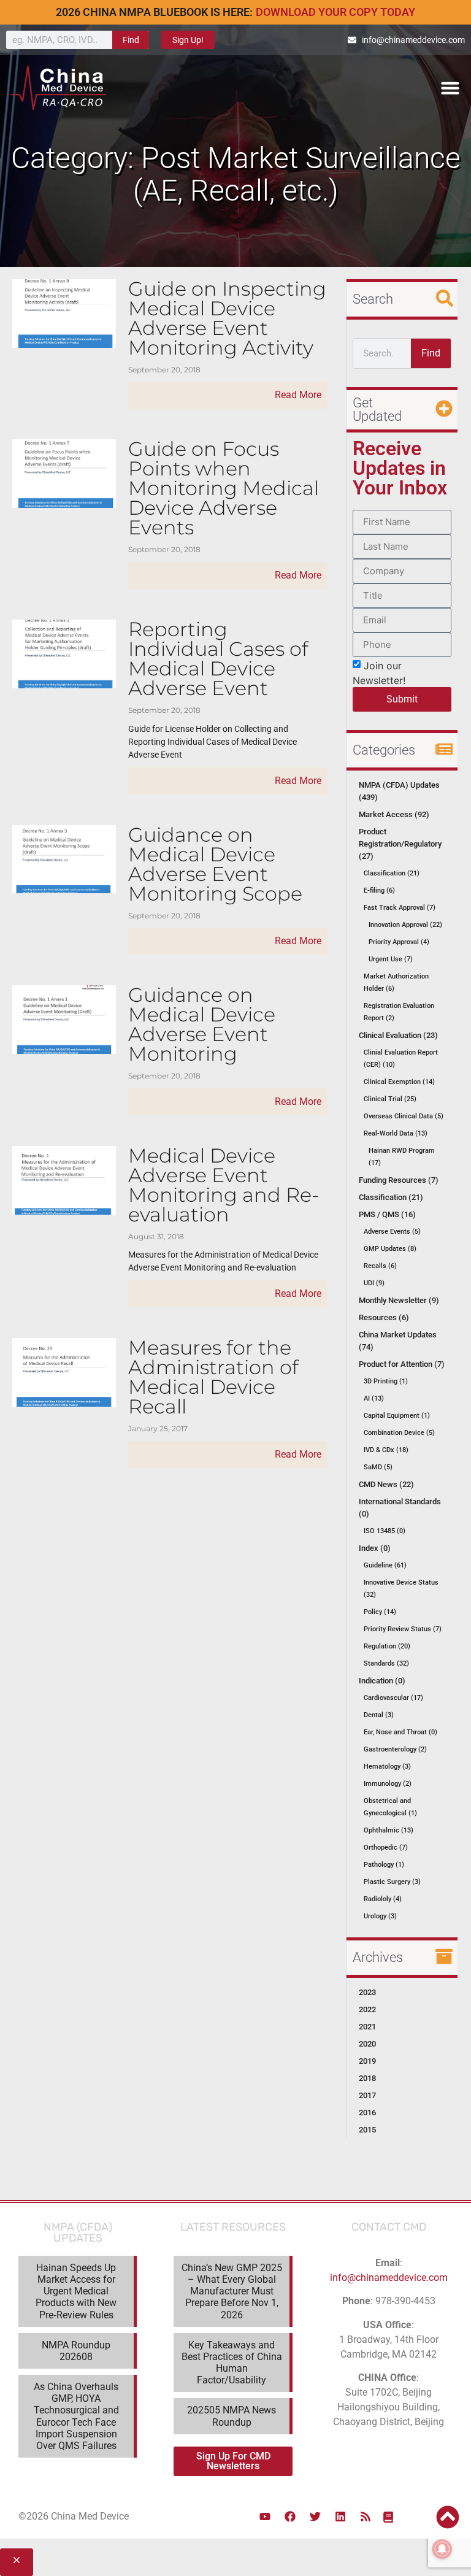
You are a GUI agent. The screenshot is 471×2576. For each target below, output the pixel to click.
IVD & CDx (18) (386, 1450)
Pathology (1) (384, 1865)
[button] (450, 88)
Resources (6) (384, 1317)
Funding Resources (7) (399, 1180)
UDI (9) (374, 1283)
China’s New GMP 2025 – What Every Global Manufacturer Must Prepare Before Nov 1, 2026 (232, 2291)
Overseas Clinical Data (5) (404, 1116)
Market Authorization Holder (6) (396, 982)
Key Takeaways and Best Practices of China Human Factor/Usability (232, 2363)
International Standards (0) (400, 1508)
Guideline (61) (385, 1565)
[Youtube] (265, 2516)
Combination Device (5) (399, 1433)
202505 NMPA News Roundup (232, 2416)
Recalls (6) (380, 1266)
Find (131, 40)
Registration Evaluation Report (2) (399, 1012)
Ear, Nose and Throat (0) (400, 1732)
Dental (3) (379, 1715)
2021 (367, 2027)
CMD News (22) (386, 1484)
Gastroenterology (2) (395, 1749)
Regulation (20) (387, 1646)
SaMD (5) (378, 1467)
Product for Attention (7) (402, 1364)
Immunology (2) (388, 1784)
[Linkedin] (340, 2516)
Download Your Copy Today (335, 12)
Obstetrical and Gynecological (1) (390, 1807)
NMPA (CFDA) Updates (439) (399, 791)
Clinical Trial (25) (390, 1099)
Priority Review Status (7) (403, 1629)
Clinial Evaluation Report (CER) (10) (401, 1059)
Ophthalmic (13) (389, 1830)
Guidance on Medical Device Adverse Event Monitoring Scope (215, 864)
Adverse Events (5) (392, 1232)
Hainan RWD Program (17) (402, 1157)
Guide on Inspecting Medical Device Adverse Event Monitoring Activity (227, 318)
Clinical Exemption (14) (399, 1082)
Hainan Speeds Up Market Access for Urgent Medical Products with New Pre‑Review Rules (76, 2291)
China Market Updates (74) (398, 1341)
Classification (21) (392, 873)
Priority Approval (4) (399, 942)
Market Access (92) (394, 814)
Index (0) (375, 1548)
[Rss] (366, 2516)
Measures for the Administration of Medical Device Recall (213, 1377)
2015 (367, 2130)
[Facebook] (290, 2516)
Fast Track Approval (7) (400, 908)
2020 (367, 2044)
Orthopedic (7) (386, 1847)
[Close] (17, 2562)
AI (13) (374, 1398)
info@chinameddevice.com (389, 2278)
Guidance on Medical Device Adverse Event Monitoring (202, 1024)
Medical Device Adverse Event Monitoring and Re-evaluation (224, 1185)
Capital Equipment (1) (397, 1416)
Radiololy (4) (383, 1899)
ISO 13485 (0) (385, 1531)
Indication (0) (382, 1681)
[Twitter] (315, 2516)
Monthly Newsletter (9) (399, 1300)
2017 (367, 2095)
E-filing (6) (379, 890)
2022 (367, 2009)
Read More (298, 395)
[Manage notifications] (442, 2549)
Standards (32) (386, 1663)
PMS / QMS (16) (387, 1214)
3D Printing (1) (386, 1381)
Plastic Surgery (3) (392, 1882)
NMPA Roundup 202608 (76, 2351)
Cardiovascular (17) (393, 1698)
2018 (367, 2078)
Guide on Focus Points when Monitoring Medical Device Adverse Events (224, 488)
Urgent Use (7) (391, 959)
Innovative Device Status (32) (401, 1589)
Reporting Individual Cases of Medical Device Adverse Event (218, 659)
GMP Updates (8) (390, 1249)
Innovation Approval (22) (405, 925)
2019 (367, 2061)
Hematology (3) (387, 1767)
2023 (367, 1992)
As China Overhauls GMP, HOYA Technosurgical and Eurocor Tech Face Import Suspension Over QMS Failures (76, 2416)
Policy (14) (380, 1612)
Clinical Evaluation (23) (398, 1035)
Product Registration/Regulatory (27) (400, 844)
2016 (367, 2113)
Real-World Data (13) (396, 1133)
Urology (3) (380, 1916)
